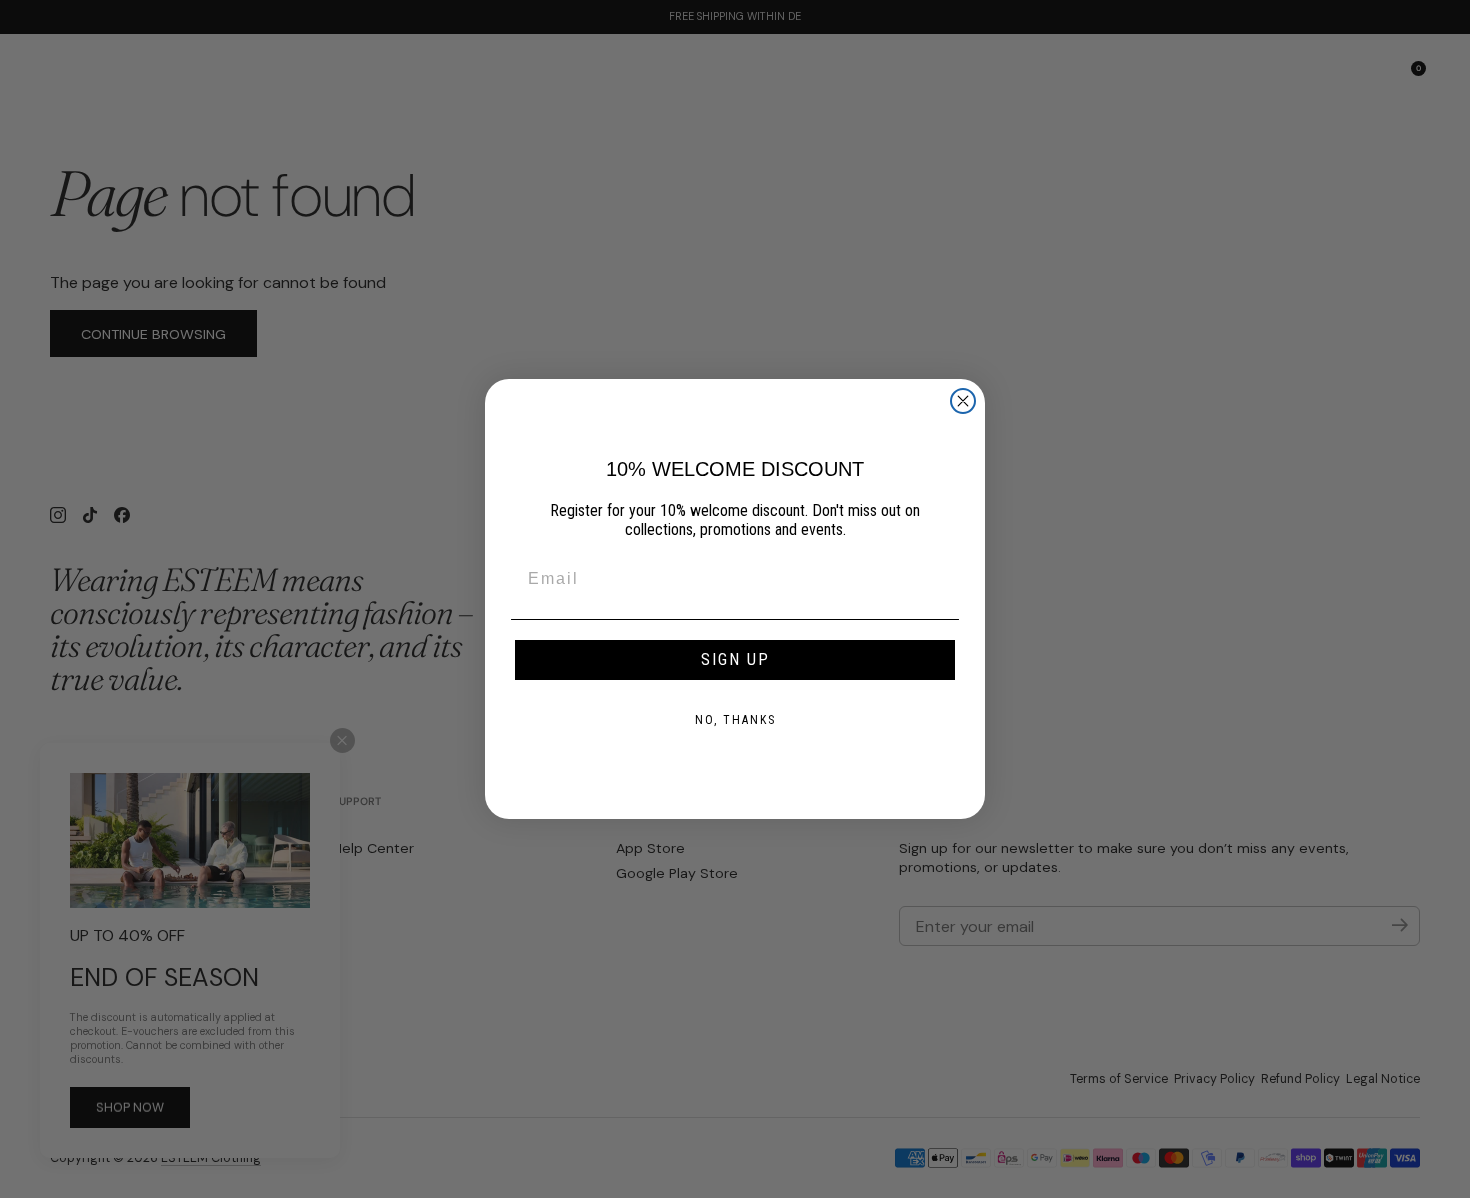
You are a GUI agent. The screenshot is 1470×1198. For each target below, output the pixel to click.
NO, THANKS (735, 720)
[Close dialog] (963, 401)
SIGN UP (735, 659)
